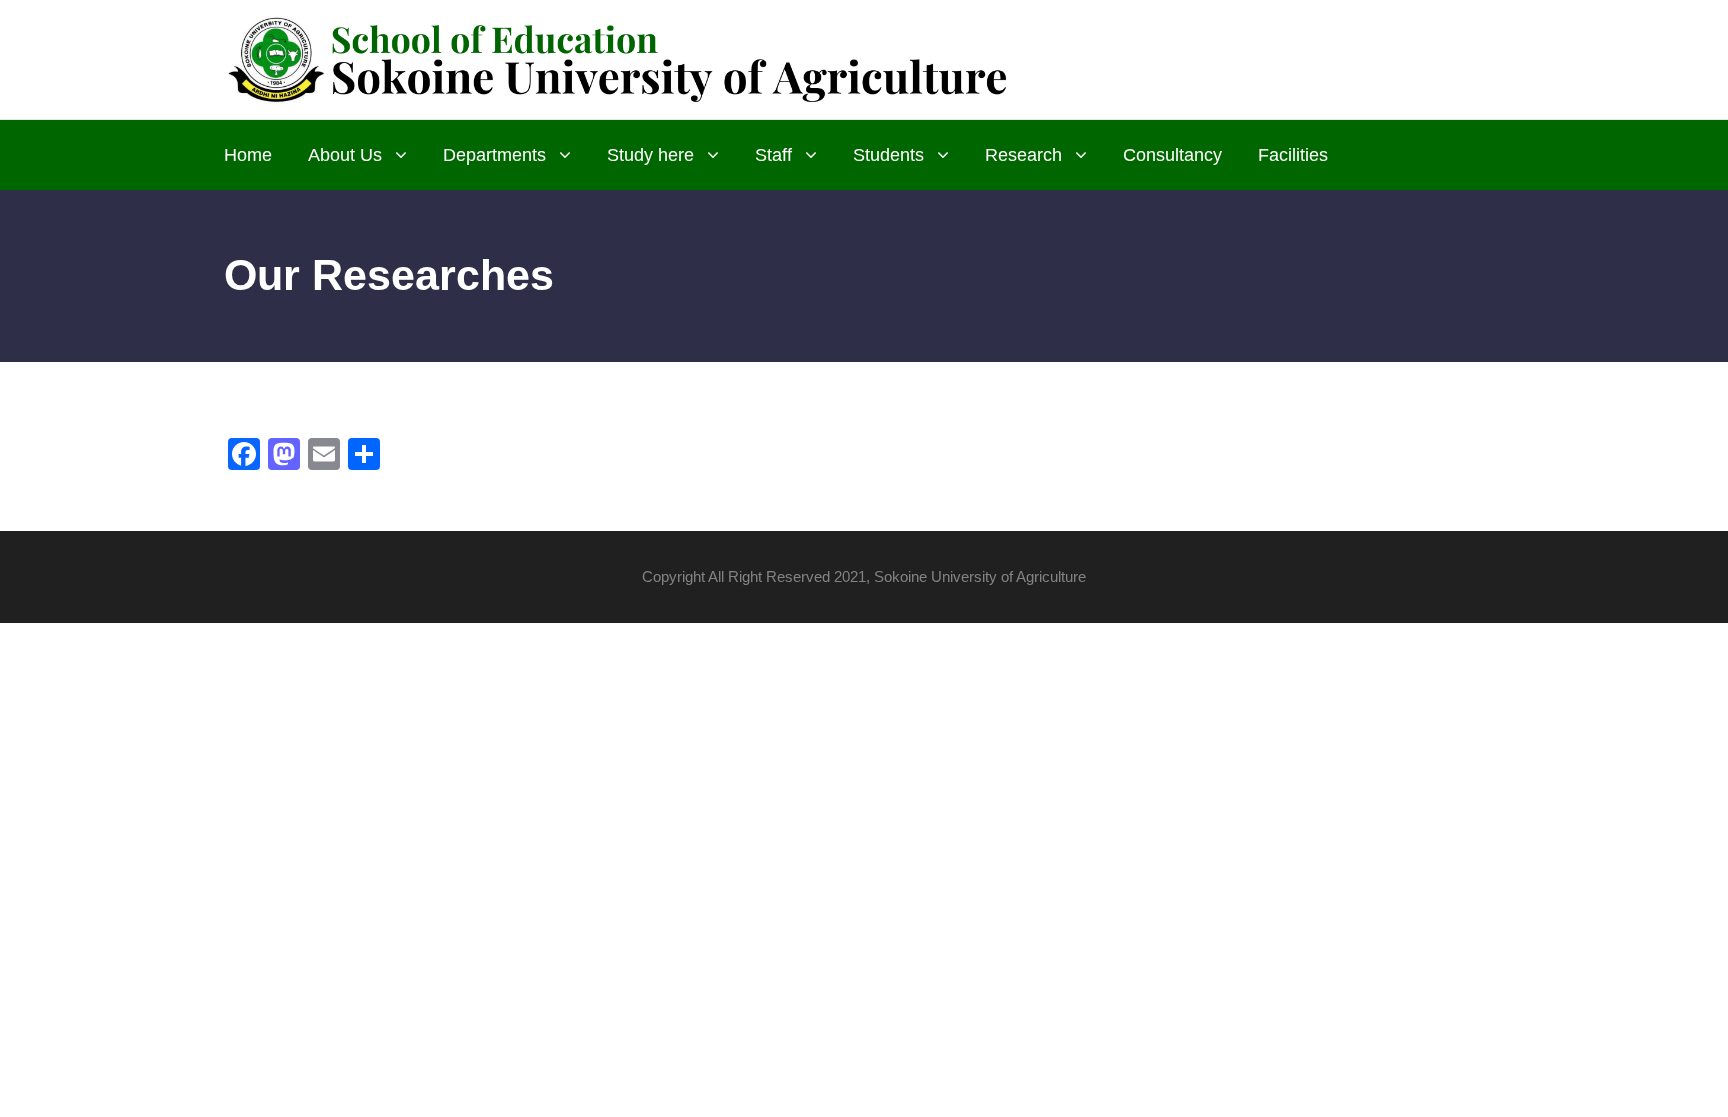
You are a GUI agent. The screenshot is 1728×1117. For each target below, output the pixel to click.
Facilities (1293, 155)
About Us (345, 155)
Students (888, 155)
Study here (650, 155)
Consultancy (1172, 155)
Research (1023, 155)
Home (248, 155)
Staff (773, 155)
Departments (494, 155)
